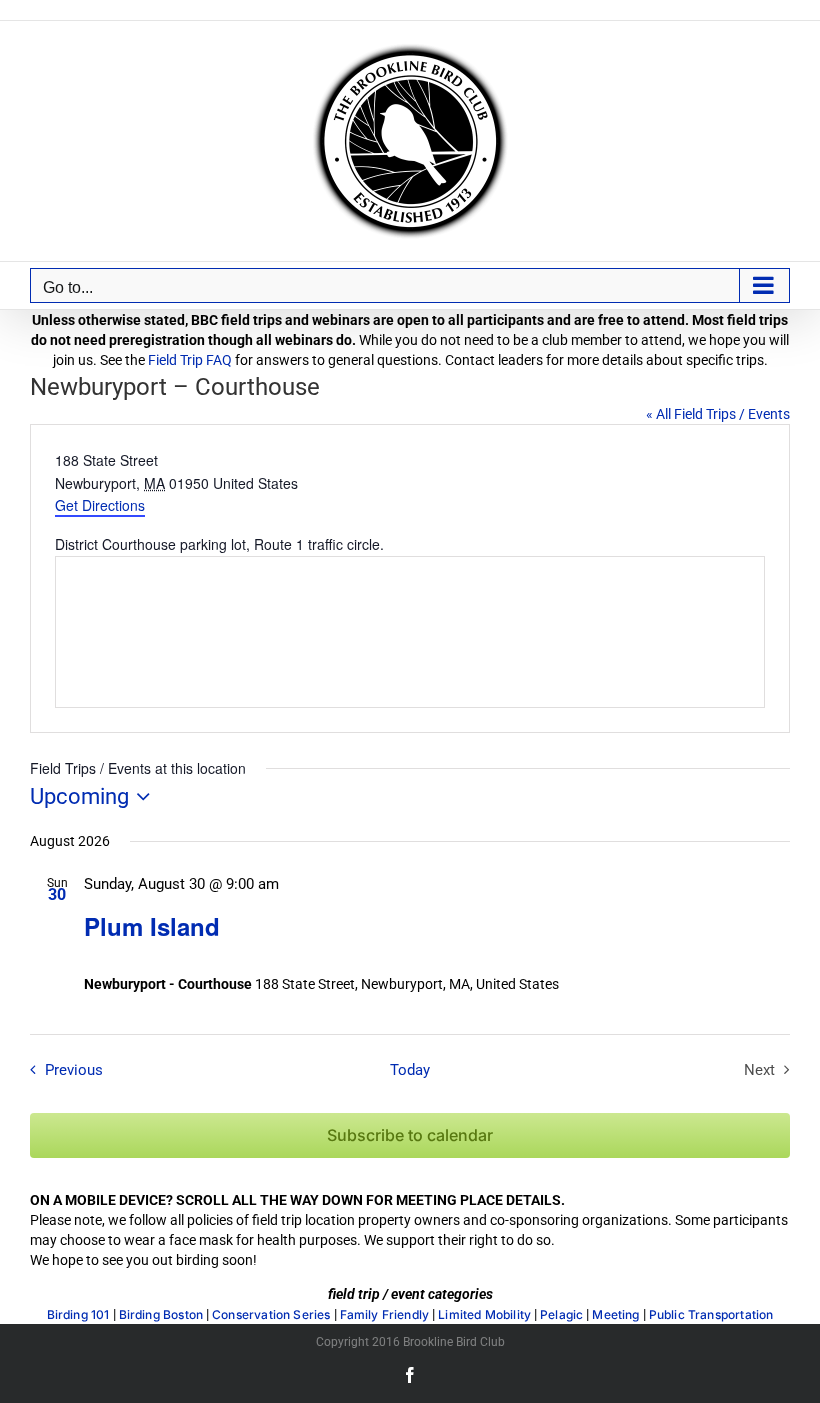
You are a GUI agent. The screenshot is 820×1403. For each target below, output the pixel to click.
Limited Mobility (484, 1315)
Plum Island (152, 926)
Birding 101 (78, 1315)
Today (410, 1070)
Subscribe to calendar (410, 1135)
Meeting (615, 1315)
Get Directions (100, 505)
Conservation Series (271, 1315)
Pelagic (561, 1315)
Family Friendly (385, 1315)
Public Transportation (711, 1315)
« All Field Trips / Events (718, 414)
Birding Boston (161, 1315)
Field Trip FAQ (190, 360)
